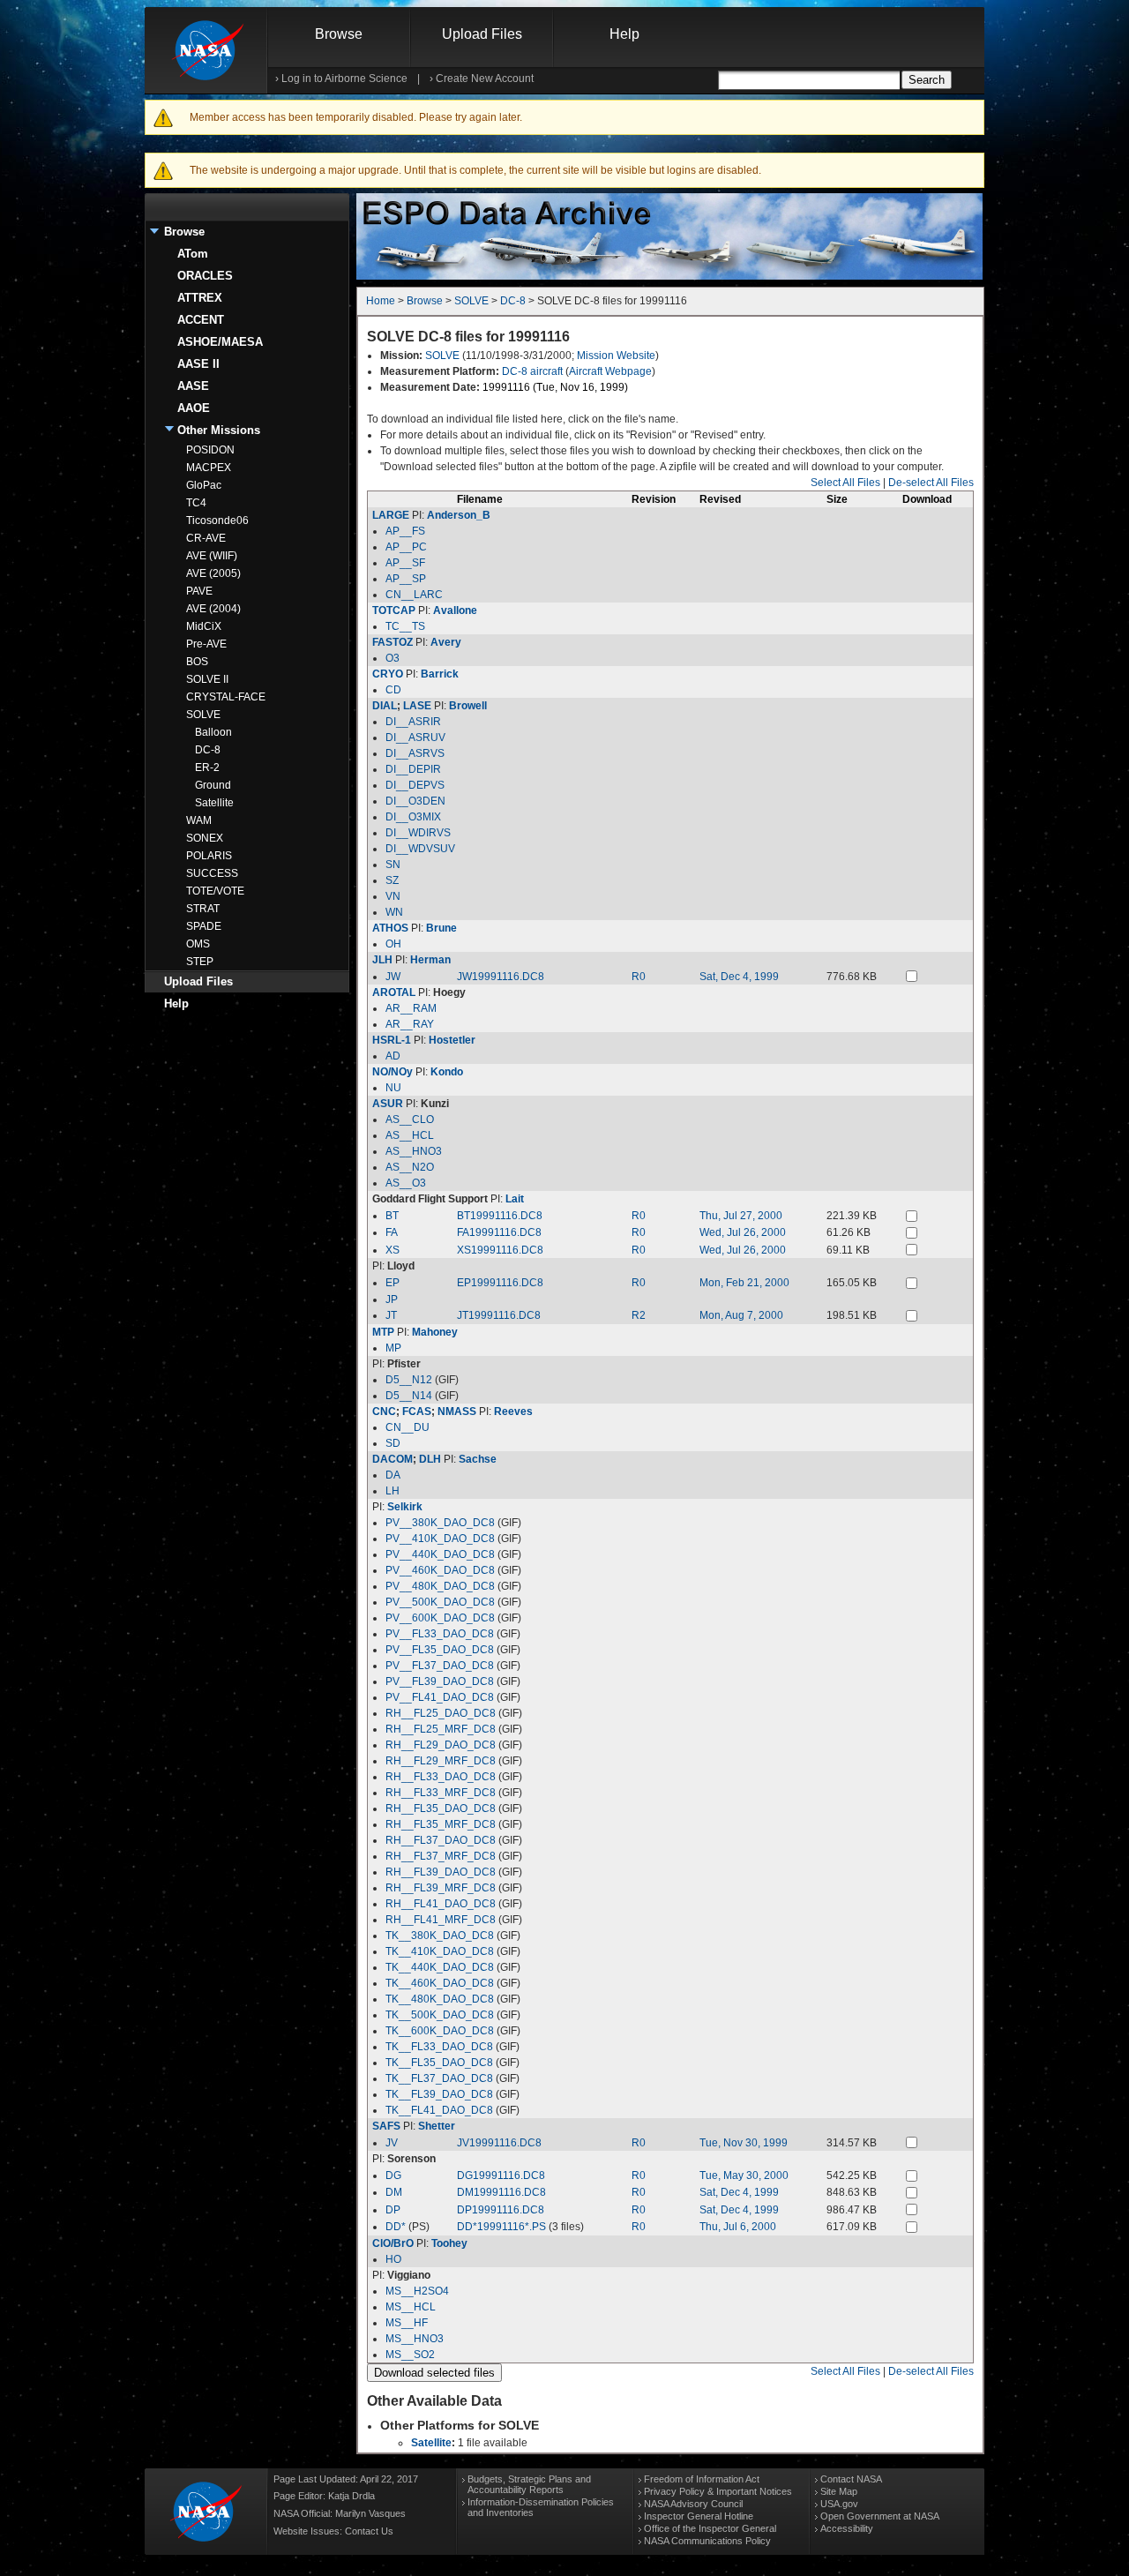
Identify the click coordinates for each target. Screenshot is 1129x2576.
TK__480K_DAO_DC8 (440, 1999)
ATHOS (390, 928)
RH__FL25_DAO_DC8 (441, 1713)
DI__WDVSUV (420, 849)
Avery (446, 642)
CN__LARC (414, 595)
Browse (339, 34)
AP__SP (406, 579)
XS (393, 1250)
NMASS (457, 1412)
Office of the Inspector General (710, 2528)
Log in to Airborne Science (344, 79)
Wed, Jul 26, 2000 (743, 1232)
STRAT (203, 909)
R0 (639, 977)
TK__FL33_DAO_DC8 (439, 2047)
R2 (639, 1315)
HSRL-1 (392, 1040)
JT (391, 1315)
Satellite (214, 803)
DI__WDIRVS (418, 833)
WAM (199, 820)
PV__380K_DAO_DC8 (440, 1523)
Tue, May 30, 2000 (744, 2175)
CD (393, 690)
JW (393, 977)
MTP (383, 1332)
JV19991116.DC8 (499, 2143)
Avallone (455, 610)
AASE (193, 386)
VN (393, 896)
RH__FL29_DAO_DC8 (441, 1745)
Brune (441, 928)
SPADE (204, 926)
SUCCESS (212, 873)
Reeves (513, 1412)
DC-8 (208, 750)
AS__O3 (406, 1183)
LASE (417, 706)
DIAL (385, 706)
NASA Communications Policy (707, 2541)
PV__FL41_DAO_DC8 (440, 1697)
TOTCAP (394, 610)
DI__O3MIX (413, 817)
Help (624, 34)
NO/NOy (393, 1072)
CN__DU (407, 1427)
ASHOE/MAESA (220, 342)
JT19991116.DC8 (499, 1315)
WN (394, 912)
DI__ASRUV (415, 738)
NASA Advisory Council (693, 2504)
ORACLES (205, 276)
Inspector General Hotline (699, 2516)
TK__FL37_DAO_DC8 (439, 2078)
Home (381, 301)
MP (393, 1348)
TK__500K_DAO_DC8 (440, 2015)
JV (392, 2143)
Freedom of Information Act (702, 2479)
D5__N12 (409, 1380)
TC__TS (405, 626)
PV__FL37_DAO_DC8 (440, 1666)
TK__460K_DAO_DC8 (440, 1983)
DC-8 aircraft (532, 371)
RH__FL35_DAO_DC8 (441, 1808)
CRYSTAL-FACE (226, 697)
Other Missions (219, 430)
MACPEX (209, 468)
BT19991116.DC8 (500, 1216)
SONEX (205, 838)
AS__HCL (410, 1135)
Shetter (437, 2126)
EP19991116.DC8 (500, 1283)
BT (392, 1216)
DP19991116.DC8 (501, 2210)
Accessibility (847, 2528)
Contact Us (369, 2531)
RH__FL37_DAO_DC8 (441, 1840)
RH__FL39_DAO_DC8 (441, 1872)
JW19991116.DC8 (501, 977)
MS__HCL (411, 2307)
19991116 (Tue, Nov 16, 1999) (555, 387)
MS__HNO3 (415, 2339)
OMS (198, 944)
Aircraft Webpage (610, 371)
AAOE (194, 408)
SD (393, 1443)
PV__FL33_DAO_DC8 (440, 1634)
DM (394, 2192)
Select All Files (845, 483)
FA (392, 1232)
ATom (193, 254)
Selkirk (405, 1507)
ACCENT (201, 320)
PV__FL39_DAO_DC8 (440, 1681)
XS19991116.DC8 (500, 1250)
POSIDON (210, 450)
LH (393, 1491)
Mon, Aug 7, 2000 (741, 1315)
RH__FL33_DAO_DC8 (441, 1777)
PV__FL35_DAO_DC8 (440, 1650)
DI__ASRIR (413, 722)
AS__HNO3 (414, 1151)
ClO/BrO (393, 2243)
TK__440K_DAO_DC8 (440, 1967)
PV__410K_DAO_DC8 (440, 1539)
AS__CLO (410, 1120)
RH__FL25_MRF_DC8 (441, 1729)
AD (393, 1056)
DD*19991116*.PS (501, 2227)
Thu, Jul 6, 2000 (738, 2227)
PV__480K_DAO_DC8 (440, 1586)
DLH (430, 1459)
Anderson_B (459, 515)
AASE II (198, 364)
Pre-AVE (206, 644)
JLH (382, 960)
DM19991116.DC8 (501, 2192)
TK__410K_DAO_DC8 (440, 1951)
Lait (515, 1199)
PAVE (199, 591)
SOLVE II (207, 679)
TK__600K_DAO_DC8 (440, 2031)
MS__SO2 (410, 2355)
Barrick (440, 674)
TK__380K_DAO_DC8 (440, 1936)
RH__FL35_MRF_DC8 (441, 1824)
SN (393, 865)
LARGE (391, 515)
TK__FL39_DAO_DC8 (439, 2094)
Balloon (213, 732)
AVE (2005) (213, 573)
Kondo (447, 1072)
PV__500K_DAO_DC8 (440, 1602)
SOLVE (203, 715)
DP (393, 2210)
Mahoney (435, 1332)
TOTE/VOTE (215, 891)
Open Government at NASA (880, 2516)
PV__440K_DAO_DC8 (440, 1554)
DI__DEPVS (415, 785)
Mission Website (616, 356)
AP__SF (405, 563)
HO (393, 2259)
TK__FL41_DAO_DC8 (439, 2110)
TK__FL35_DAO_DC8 (439, 2063)
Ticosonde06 (217, 520)
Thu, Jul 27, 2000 (741, 1216)
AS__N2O (410, 1167)
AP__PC (406, 547)
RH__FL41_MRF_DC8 (441, 1920)
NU (393, 1088)
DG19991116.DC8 (501, 2175)
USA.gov (839, 2504)
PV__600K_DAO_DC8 (440, 1618)
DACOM (393, 1459)
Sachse (478, 1459)
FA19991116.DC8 (499, 1232)
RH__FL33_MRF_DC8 (441, 1793)
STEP (200, 962)
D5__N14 (409, 1396)
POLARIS (209, 856)
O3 (393, 658)
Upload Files (482, 34)
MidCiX (204, 626)
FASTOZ (393, 642)
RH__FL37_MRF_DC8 (441, 1856)
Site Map (839, 2491)
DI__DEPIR (413, 769)
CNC (384, 1412)
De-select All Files (931, 483)
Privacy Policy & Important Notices (718, 2491)
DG (393, 2175)
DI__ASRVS (415, 753)
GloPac (204, 485)
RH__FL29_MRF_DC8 (441, 1761)
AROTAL (394, 992)
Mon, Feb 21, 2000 (744, 1283)
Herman (430, 960)
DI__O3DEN (415, 801)
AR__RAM (411, 1008)
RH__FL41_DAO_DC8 (441, 1904)
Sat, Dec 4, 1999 (739, 977)
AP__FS (405, 531)
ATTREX (200, 298)
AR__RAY (410, 1024)
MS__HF (407, 2323)
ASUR (388, 1104)
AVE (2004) (213, 609)
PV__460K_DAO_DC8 (440, 1570)
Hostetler (452, 1040)
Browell (468, 706)
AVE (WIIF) (212, 556)
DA (393, 1475)
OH (393, 944)
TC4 (196, 503)
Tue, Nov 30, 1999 (744, 2143)
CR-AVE (206, 538)
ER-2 (207, 768)
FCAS (417, 1412)
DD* (396, 2227)
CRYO (388, 674)
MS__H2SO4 (417, 2291)
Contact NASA (851, 2479)
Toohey (449, 2243)
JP (392, 1299)
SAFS (386, 2126)
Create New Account (485, 79)
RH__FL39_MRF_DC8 (441, 1888)
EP (393, 1283)
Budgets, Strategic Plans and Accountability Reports (529, 2484)
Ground (213, 785)
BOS (197, 662)
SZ (392, 880)
